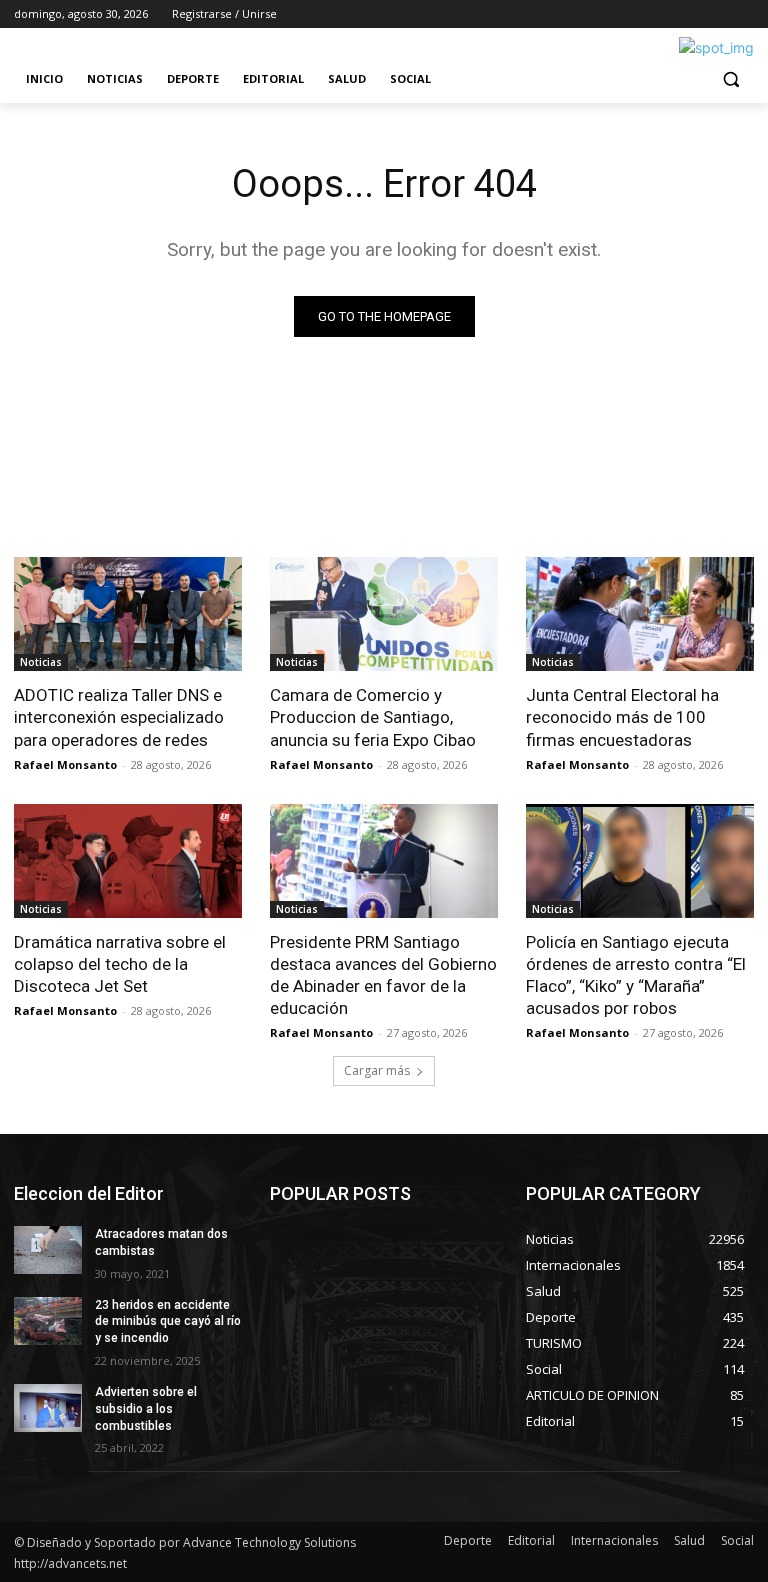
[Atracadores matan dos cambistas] (48, 1250)
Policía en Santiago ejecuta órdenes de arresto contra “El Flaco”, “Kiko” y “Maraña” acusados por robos (636, 975)
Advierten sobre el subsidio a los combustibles (146, 1409)
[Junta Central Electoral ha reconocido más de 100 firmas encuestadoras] (640, 614)
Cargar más (377, 1070)
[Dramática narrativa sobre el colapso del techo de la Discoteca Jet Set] (128, 861)
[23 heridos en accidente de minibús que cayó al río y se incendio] (48, 1321)
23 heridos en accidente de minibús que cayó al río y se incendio (168, 1322)
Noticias (41, 662)
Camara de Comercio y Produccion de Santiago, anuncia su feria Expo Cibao (373, 717)
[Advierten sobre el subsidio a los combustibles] (48, 1408)
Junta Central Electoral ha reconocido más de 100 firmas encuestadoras (622, 717)
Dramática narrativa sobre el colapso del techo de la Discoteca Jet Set (120, 964)
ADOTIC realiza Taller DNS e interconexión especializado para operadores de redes (119, 717)
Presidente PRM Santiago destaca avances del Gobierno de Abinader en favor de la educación (383, 975)
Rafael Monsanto (65, 764)
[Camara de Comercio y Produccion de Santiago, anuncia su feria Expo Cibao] (384, 614)
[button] (730, 79)
